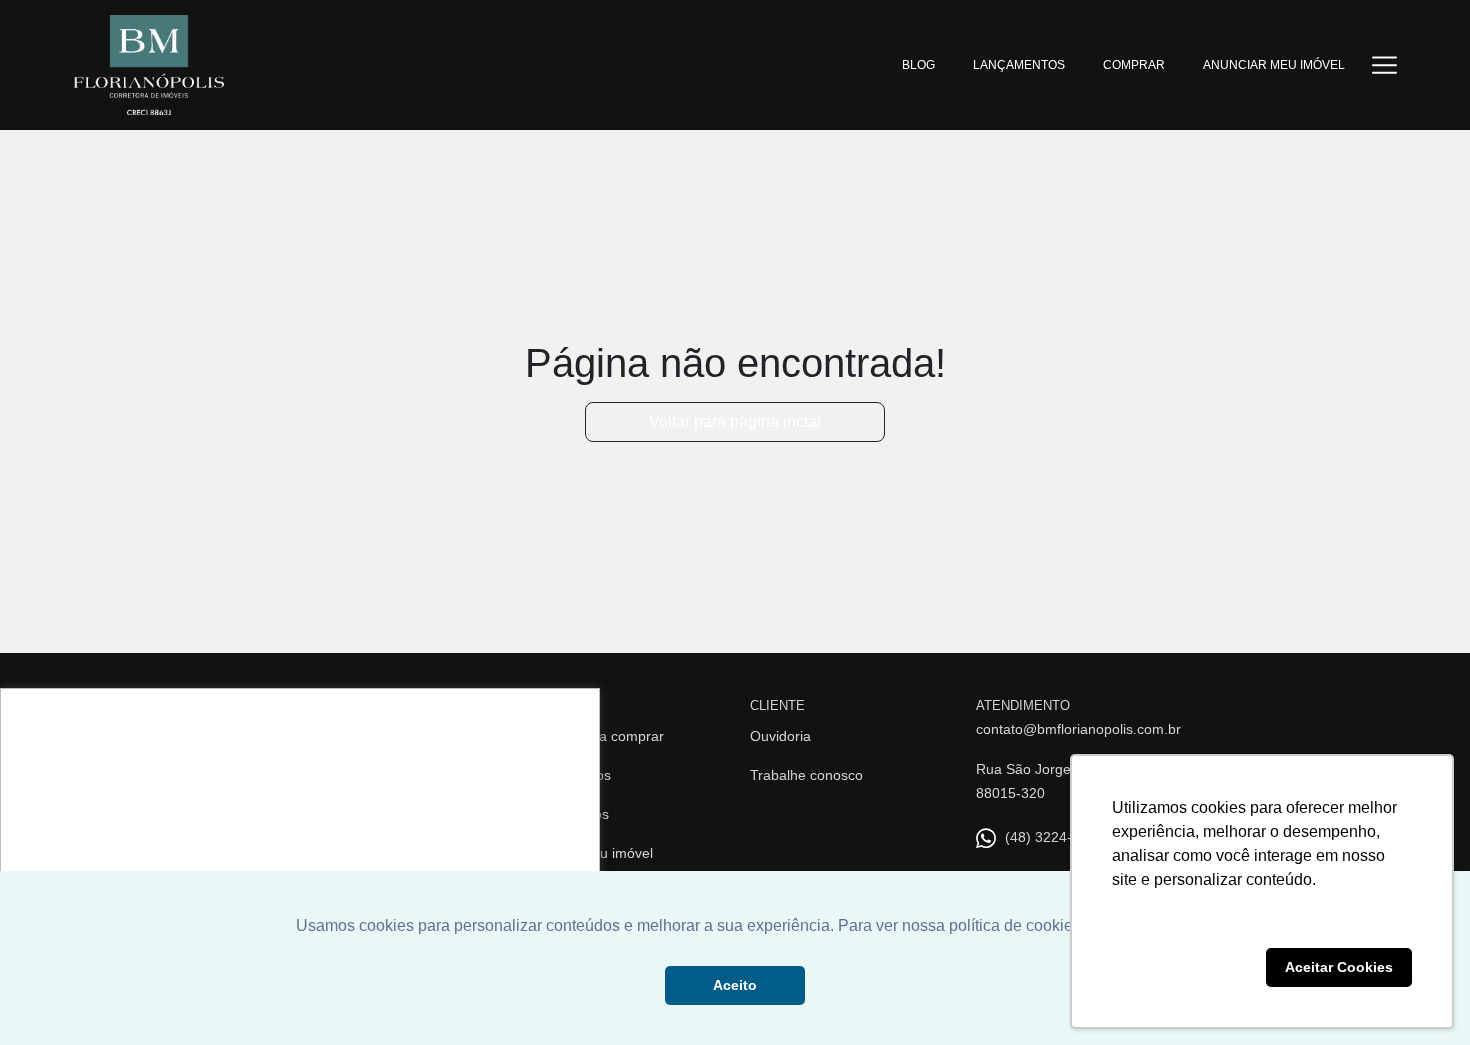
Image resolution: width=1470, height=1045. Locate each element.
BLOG (918, 65)
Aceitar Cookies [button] (1339, 967)
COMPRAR (1134, 65)
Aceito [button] (735, 985)
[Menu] (1384, 64)
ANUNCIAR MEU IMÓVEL (1274, 65)
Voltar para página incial (735, 421)
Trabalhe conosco (806, 775)
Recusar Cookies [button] (1185, 967)
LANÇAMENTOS (1019, 65)
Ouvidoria (780, 736)
